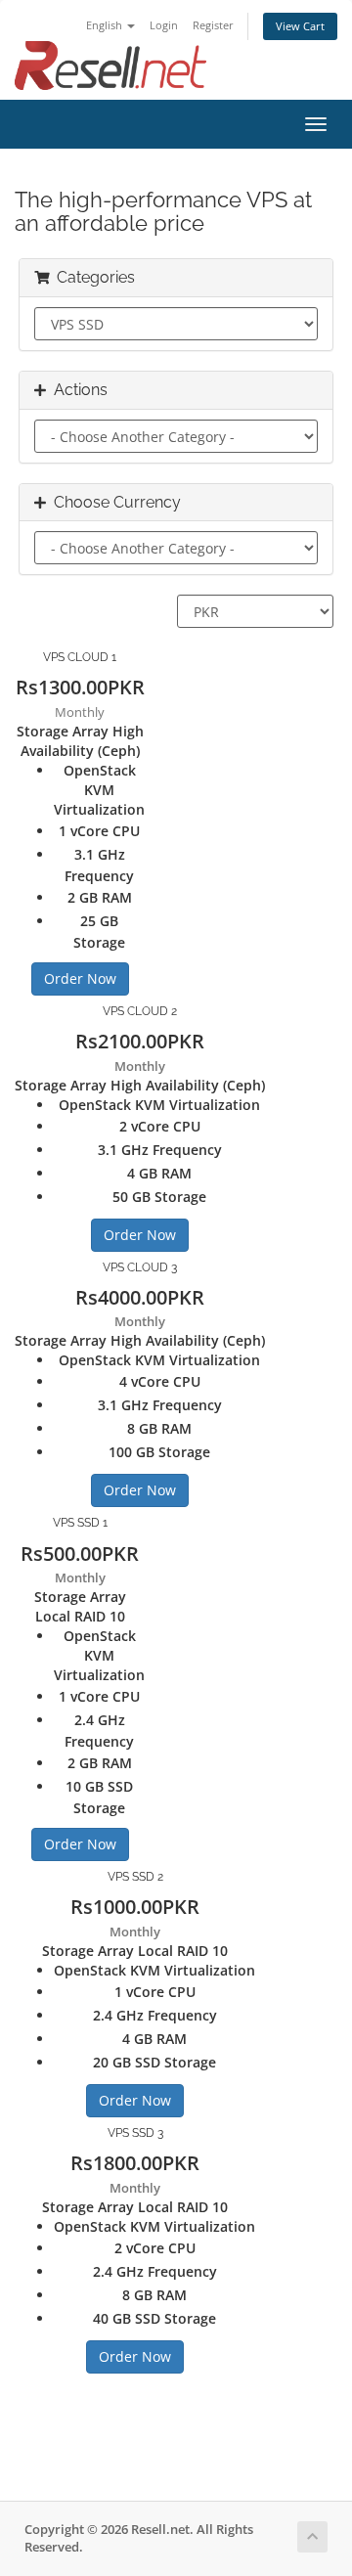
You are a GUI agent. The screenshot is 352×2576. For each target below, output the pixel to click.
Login (164, 25)
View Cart (300, 26)
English (106, 25)
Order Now (80, 978)
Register (213, 25)
